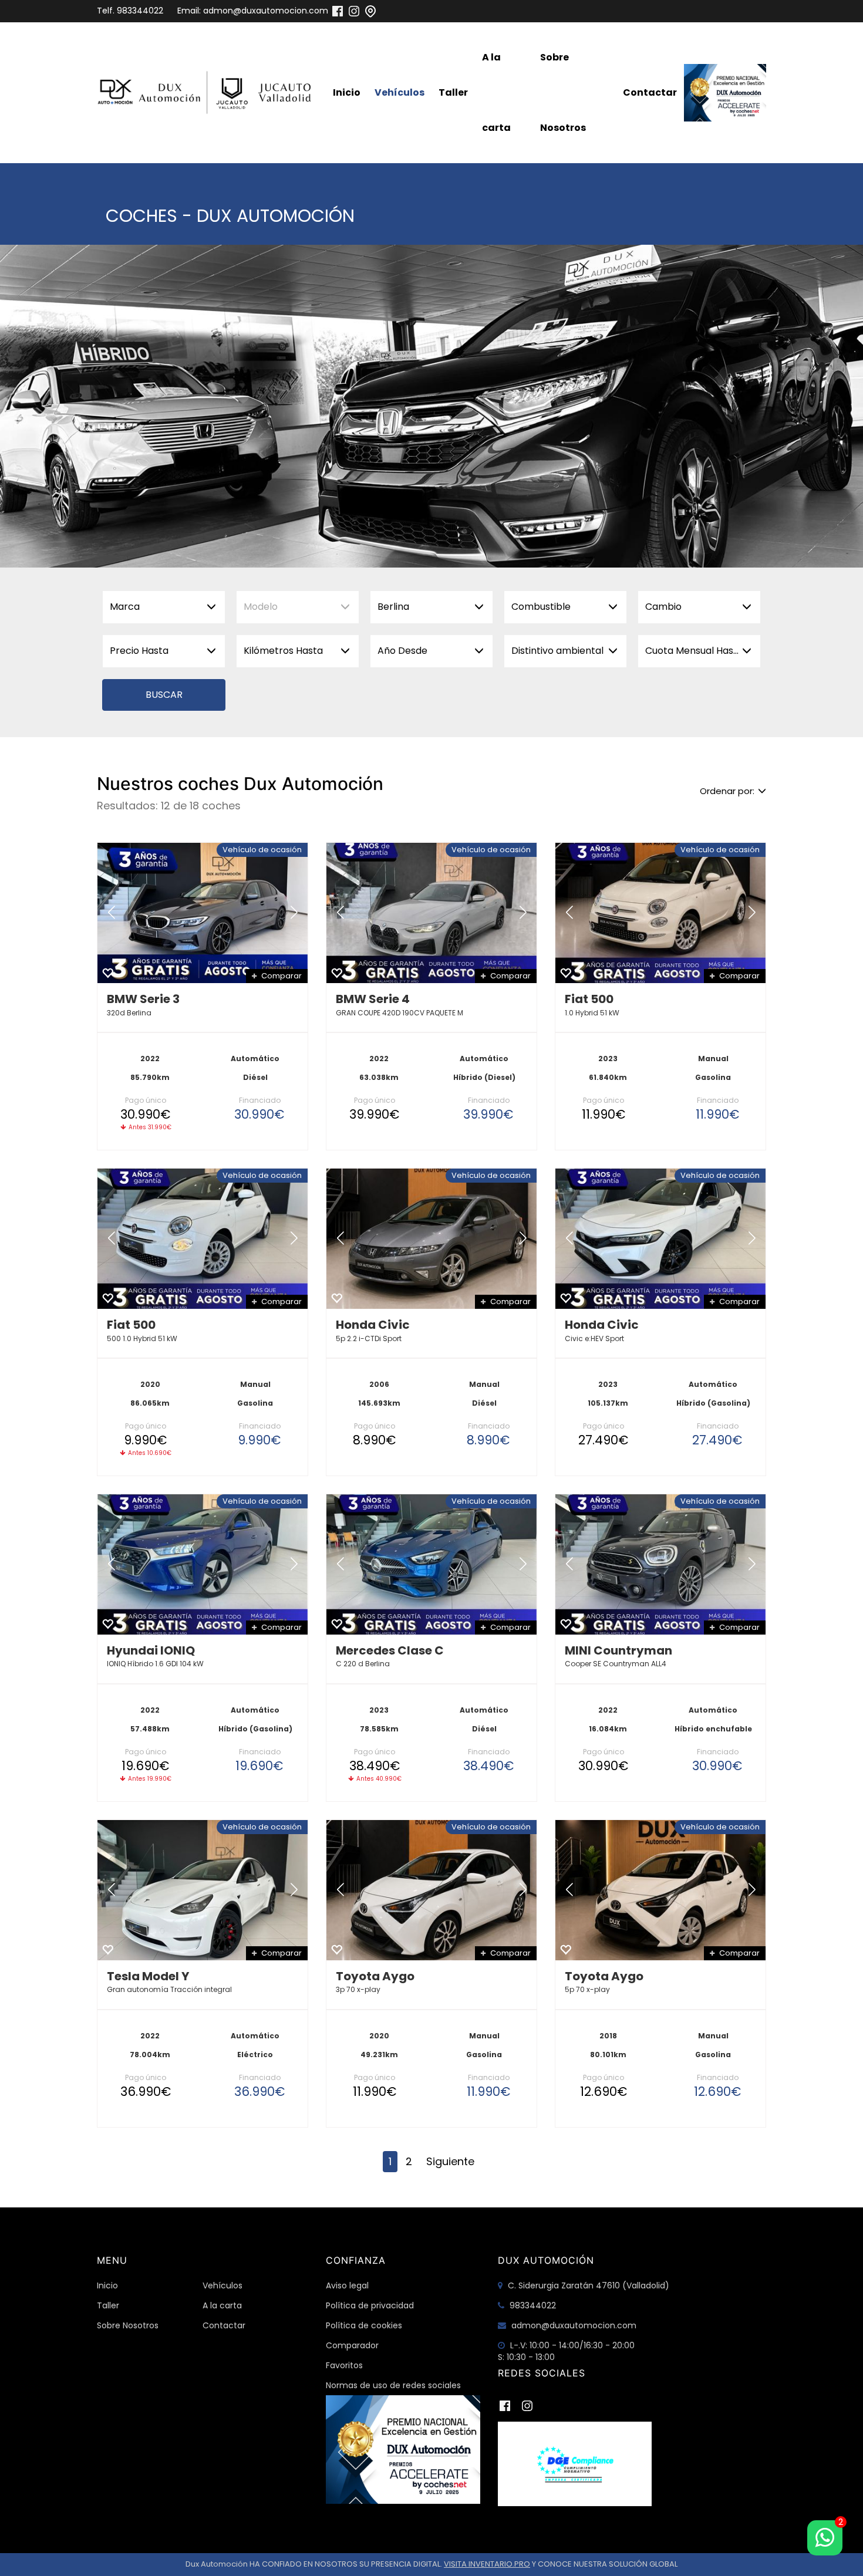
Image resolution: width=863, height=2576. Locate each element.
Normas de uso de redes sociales (393, 2385)
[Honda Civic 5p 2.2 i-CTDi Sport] (431, 1239)
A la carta (496, 92)
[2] (825, 2538)
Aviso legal (347, 2285)
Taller (453, 92)
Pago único (146, 1100)
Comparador (352, 2345)
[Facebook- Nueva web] (338, 11)
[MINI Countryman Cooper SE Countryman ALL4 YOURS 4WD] (660, 1564)
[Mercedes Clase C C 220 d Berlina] (431, 1564)
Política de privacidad (370, 2305)
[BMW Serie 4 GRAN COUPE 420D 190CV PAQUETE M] (431, 913)
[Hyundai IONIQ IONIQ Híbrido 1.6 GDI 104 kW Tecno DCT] (203, 1564)
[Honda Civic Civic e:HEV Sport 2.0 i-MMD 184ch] (660, 1239)
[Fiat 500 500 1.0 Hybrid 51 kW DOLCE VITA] (203, 1239)
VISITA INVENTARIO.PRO (487, 2564)
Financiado (260, 1100)
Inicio (347, 92)
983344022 (140, 11)
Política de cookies (364, 2325)
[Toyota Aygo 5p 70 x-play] (660, 1890)
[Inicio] (207, 93)
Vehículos (400, 92)
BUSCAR (164, 695)
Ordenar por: (727, 791)
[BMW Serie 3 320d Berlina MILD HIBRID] (203, 913)
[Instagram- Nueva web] (354, 11)
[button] (111, 913)
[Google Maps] (370, 11)
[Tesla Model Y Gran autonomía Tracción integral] (203, 1890)
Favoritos (344, 2365)
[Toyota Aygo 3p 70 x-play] (431, 1890)
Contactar (650, 92)
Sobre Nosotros (563, 92)
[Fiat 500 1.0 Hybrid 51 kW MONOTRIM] (660, 913)
